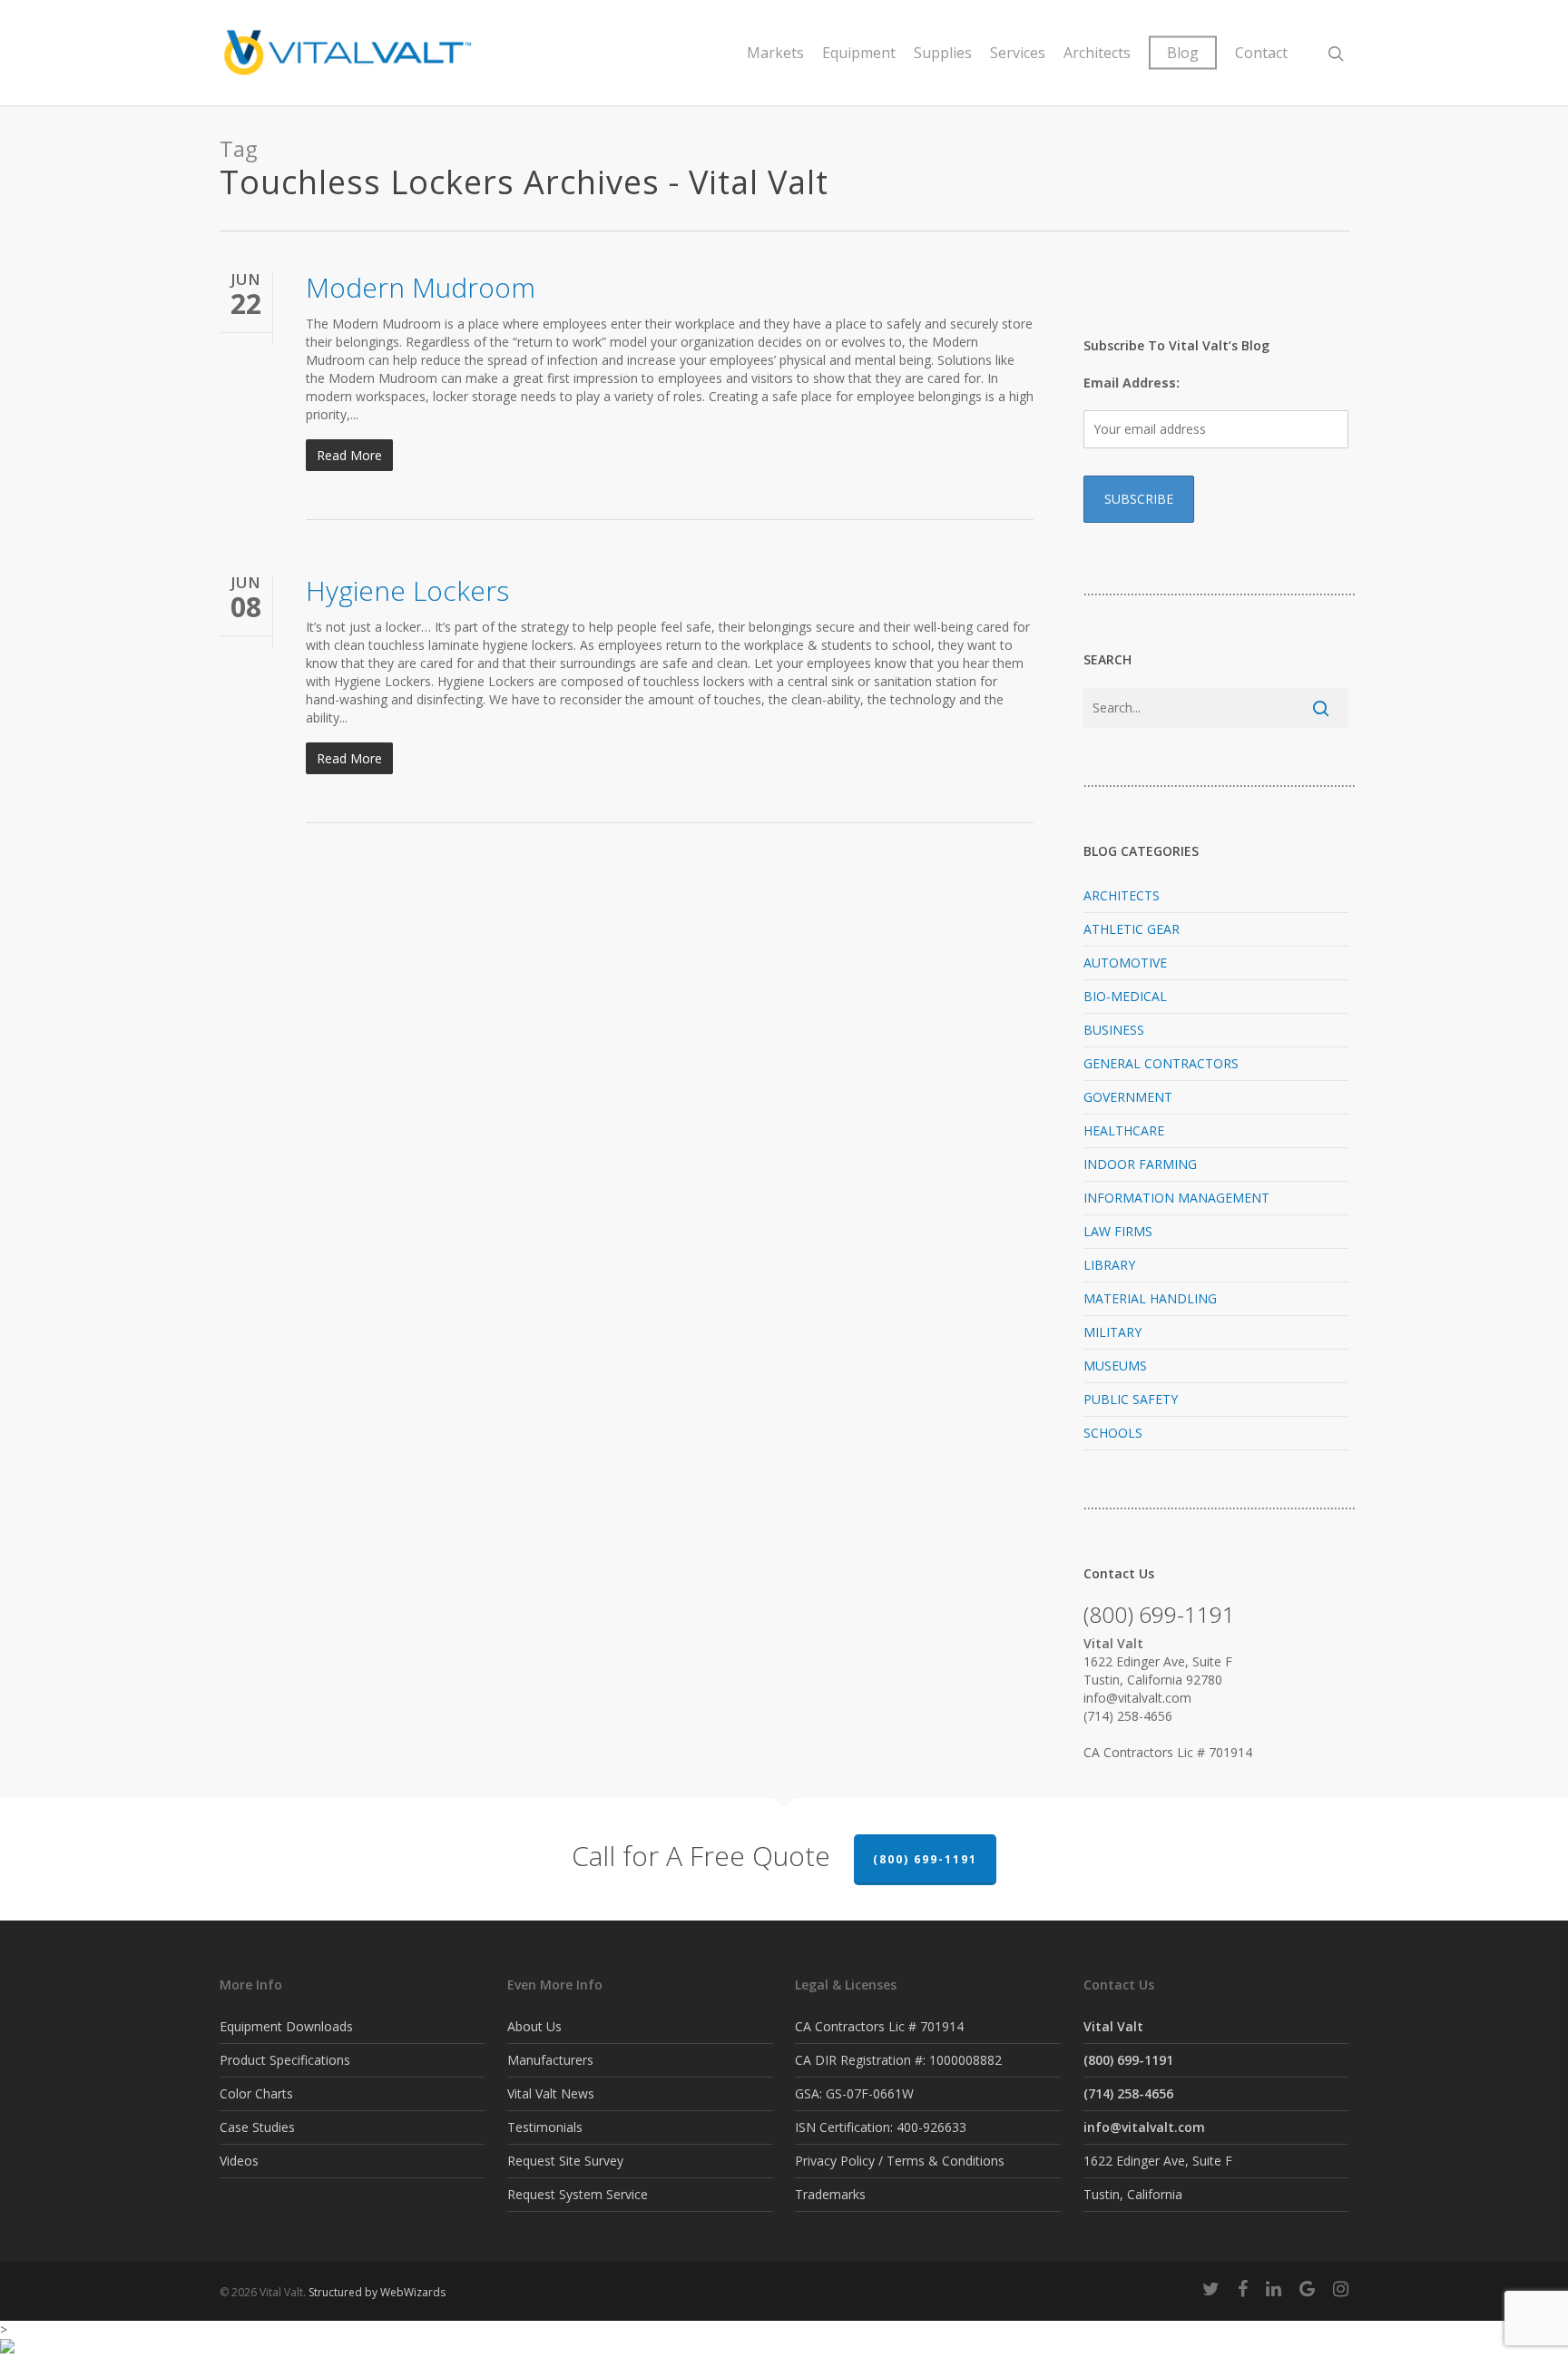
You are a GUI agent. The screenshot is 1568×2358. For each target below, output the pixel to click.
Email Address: (1132, 383)
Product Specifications (285, 2060)
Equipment (859, 53)
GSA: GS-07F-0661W (854, 2093)
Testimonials (545, 2127)
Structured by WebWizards (377, 2292)
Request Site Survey (565, 2161)
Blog (1183, 53)
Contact (1261, 53)
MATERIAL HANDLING (1150, 1298)
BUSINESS (1114, 1030)
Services (1018, 53)
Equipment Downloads (286, 2026)
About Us (534, 2026)
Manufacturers (550, 2060)
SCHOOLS (1113, 1433)
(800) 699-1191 (925, 1859)
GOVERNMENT (1128, 1097)
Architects (1097, 53)
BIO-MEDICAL (1125, 996)
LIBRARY (1109, 1265)
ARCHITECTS (1122, 895)
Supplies (943, 53)
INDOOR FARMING (1140, 1164)
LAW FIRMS (1118, 1231)
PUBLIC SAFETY (1131, 1399)
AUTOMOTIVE (1125, 963)
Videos (239, 2161)
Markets (775, 53)
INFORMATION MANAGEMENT (1176, 1198)
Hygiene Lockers (407, 590)
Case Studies (257, 2127)
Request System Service (578, 2194)
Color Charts (256, 2093)
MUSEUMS (1115, 1366)
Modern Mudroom (421, 287)
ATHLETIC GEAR (1132, 929)
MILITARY (1112, 1332)
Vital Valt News (551, 2093)
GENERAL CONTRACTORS (1161, 1063)
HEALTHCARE (1124, 1130)
